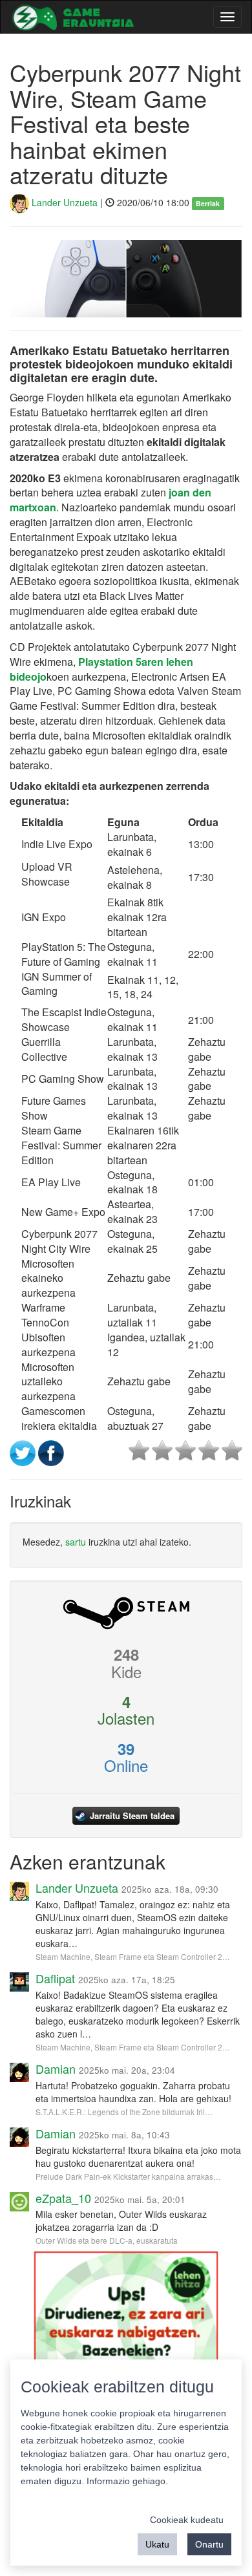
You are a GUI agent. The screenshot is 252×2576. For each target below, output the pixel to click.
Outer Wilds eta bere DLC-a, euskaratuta (107, 2240)
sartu (76, 1542)
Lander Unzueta (63, 202)
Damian (56, 2069)
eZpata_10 (63, 2198)
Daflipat (55, 1978)
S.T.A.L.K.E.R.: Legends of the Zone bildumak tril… (124, 2112)
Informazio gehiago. (127, 2481)
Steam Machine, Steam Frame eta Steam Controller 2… (133, 1956)
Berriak (208, 203)
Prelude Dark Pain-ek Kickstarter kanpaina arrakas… (128, 2176)
